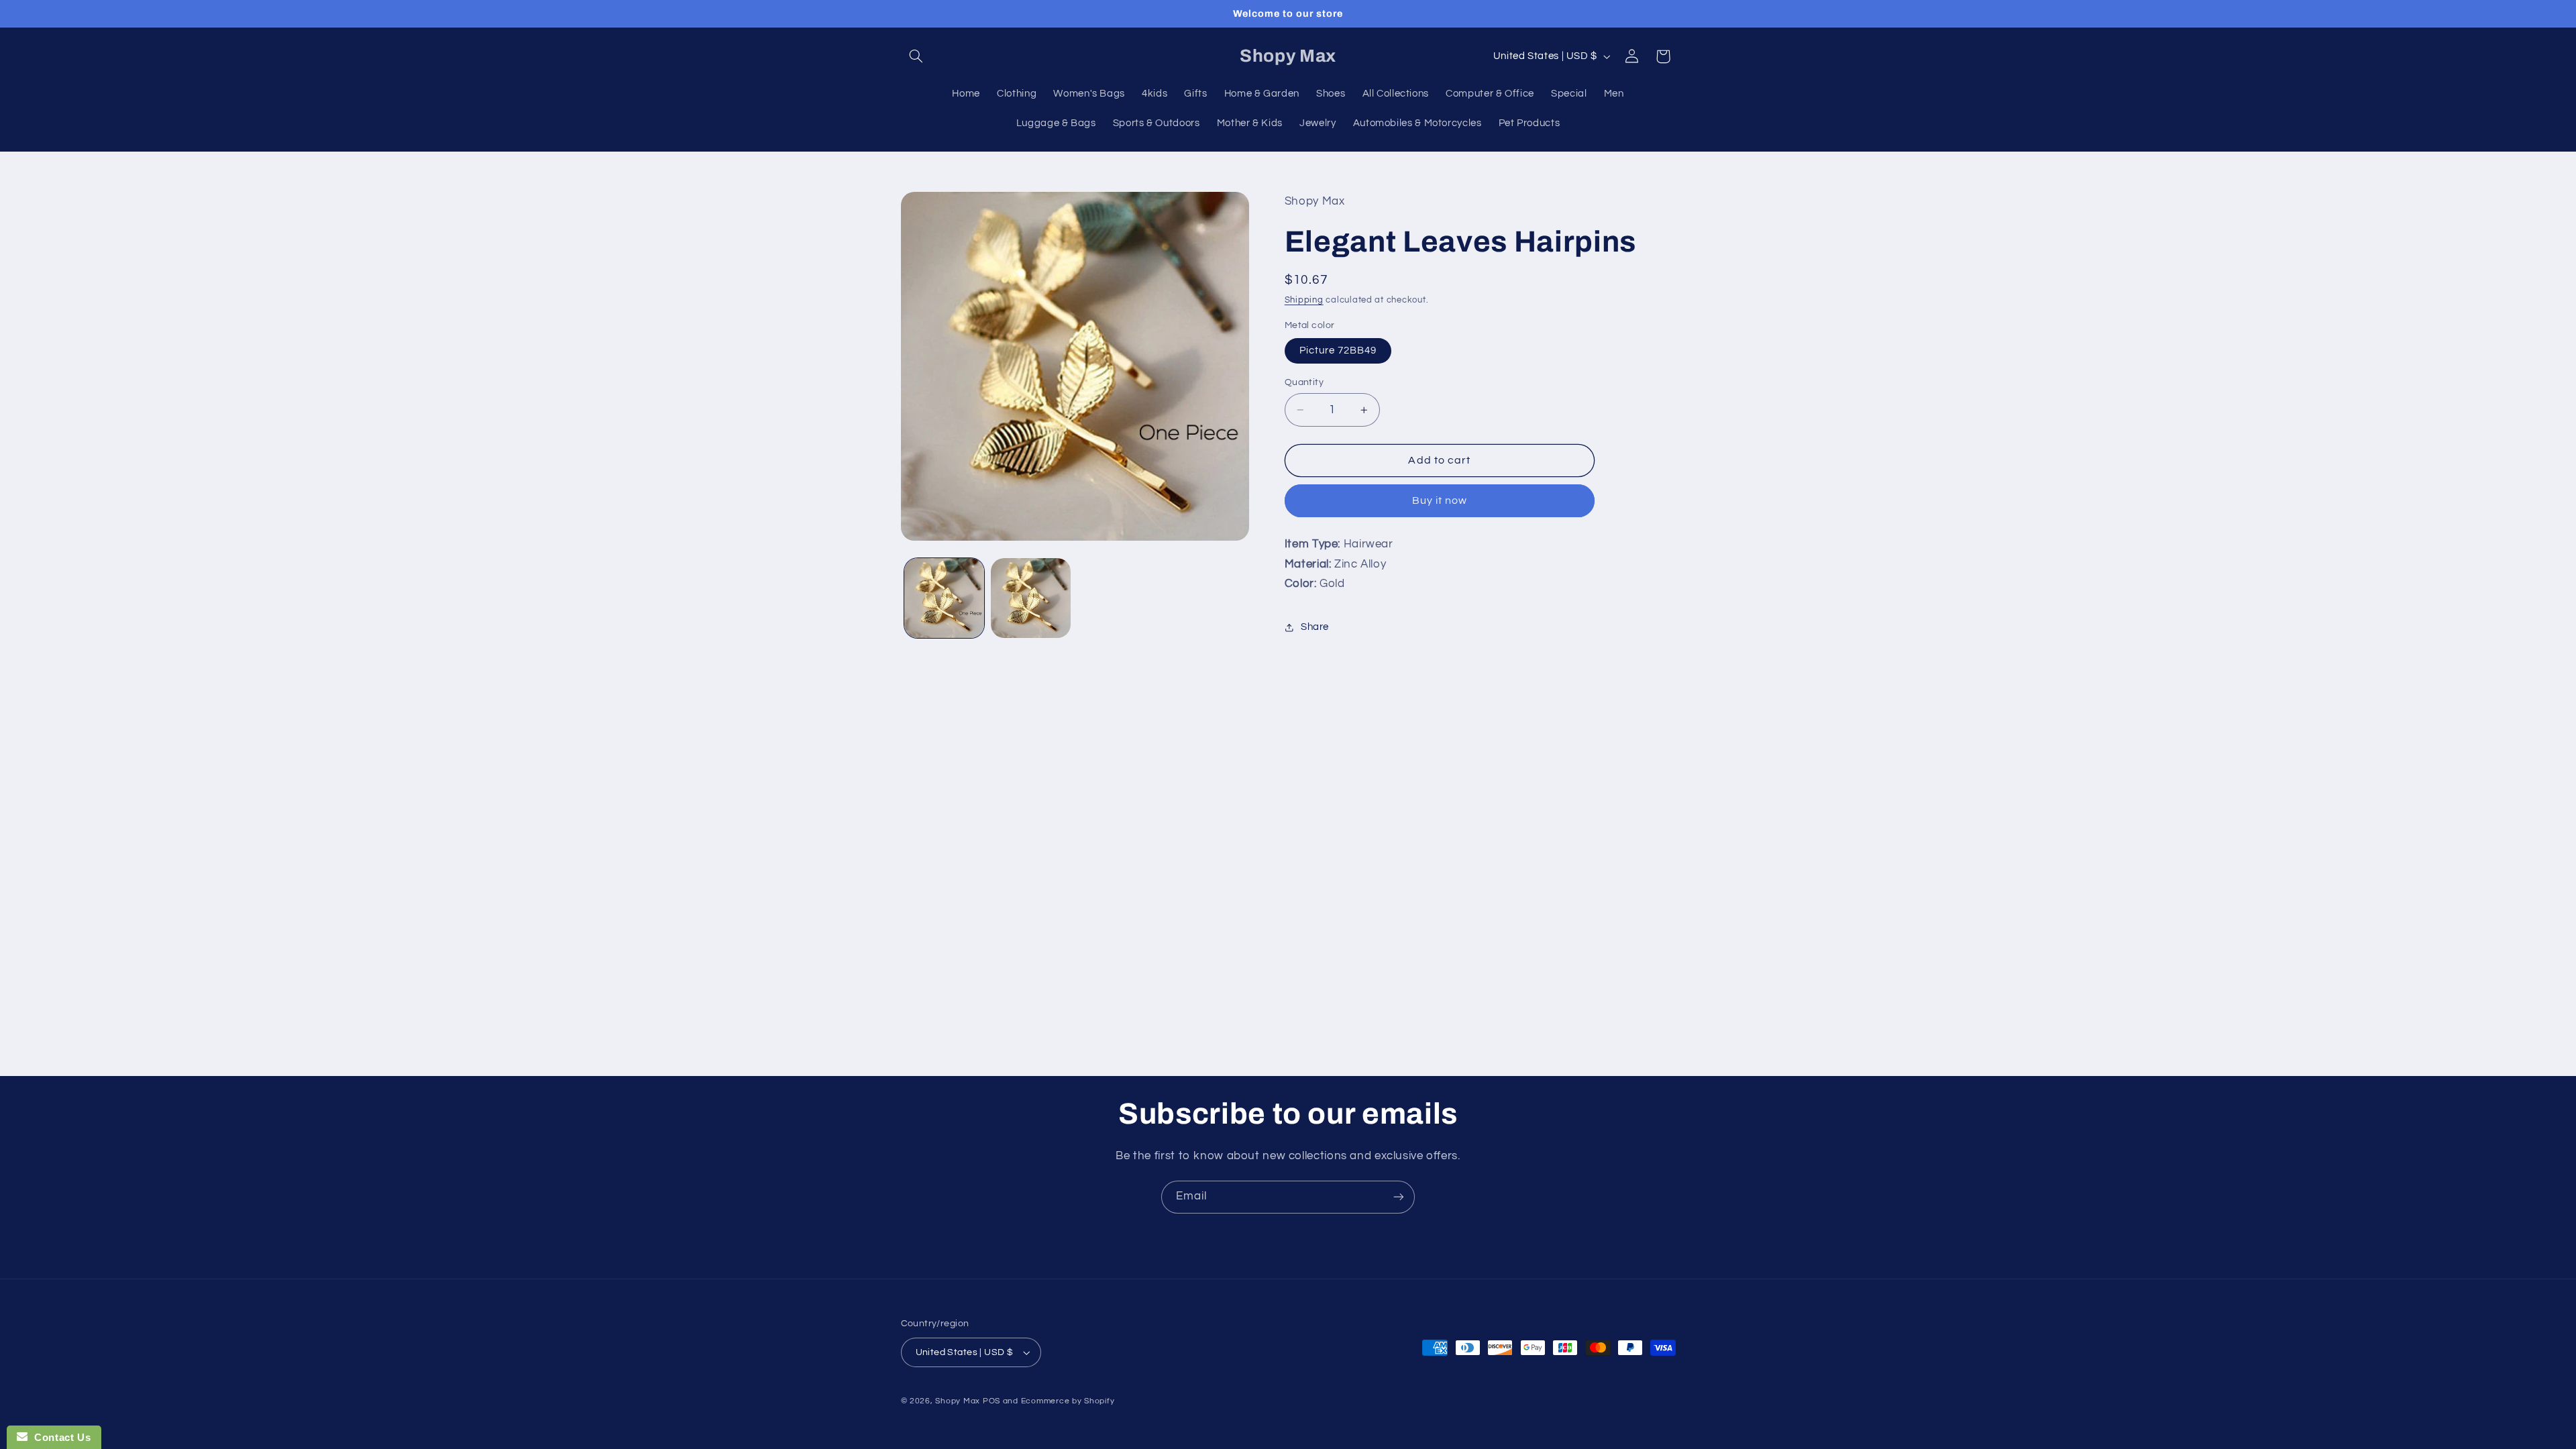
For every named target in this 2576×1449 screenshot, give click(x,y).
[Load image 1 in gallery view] (944, 598)
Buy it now (1440, 500)
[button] (916, 56)
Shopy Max (958, 1401)
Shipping (1304, 300)
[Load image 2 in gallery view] (1031, 598)
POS (991, 1401)
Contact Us (59, 1437)
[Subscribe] (1399, 1197)
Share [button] (1315, 627)
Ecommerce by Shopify (1068, 1401)
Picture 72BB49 (1338, 351)
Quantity (1304, 382)
